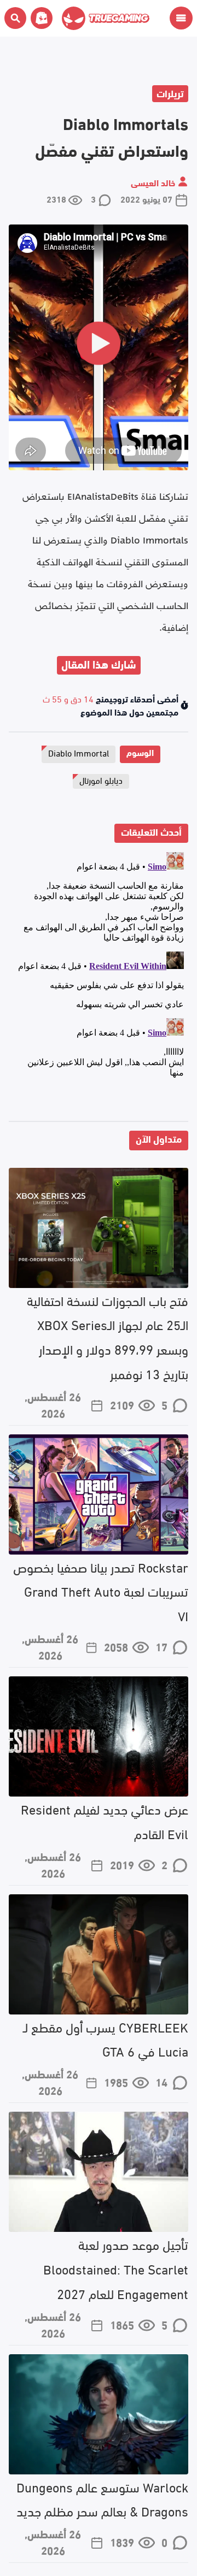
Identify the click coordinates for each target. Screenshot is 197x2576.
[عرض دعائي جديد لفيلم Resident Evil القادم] (99, 1736)
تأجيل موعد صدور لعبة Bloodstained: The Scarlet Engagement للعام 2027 (116, 2268)
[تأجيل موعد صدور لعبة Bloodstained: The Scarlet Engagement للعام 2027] (99, 2172)
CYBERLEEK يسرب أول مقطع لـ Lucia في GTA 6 (106, 2039)
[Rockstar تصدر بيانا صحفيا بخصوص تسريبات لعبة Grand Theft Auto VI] (99, 1494)
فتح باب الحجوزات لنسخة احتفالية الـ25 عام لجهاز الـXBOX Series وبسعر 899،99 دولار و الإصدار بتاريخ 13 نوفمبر (108, 1336)
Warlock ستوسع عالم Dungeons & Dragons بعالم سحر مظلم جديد (102, 2498)
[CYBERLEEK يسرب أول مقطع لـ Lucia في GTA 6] (99, 1954)
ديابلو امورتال (101, 780)
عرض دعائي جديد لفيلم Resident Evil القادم (105, 1821)
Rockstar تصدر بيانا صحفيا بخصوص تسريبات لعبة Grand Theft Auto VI (101, 1591)
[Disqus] (99, 984)
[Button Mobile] (181, 18)
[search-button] (15, 18)
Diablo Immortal (79, 752)
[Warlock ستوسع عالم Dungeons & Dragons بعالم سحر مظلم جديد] (99, 2414)
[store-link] (39, 18)
